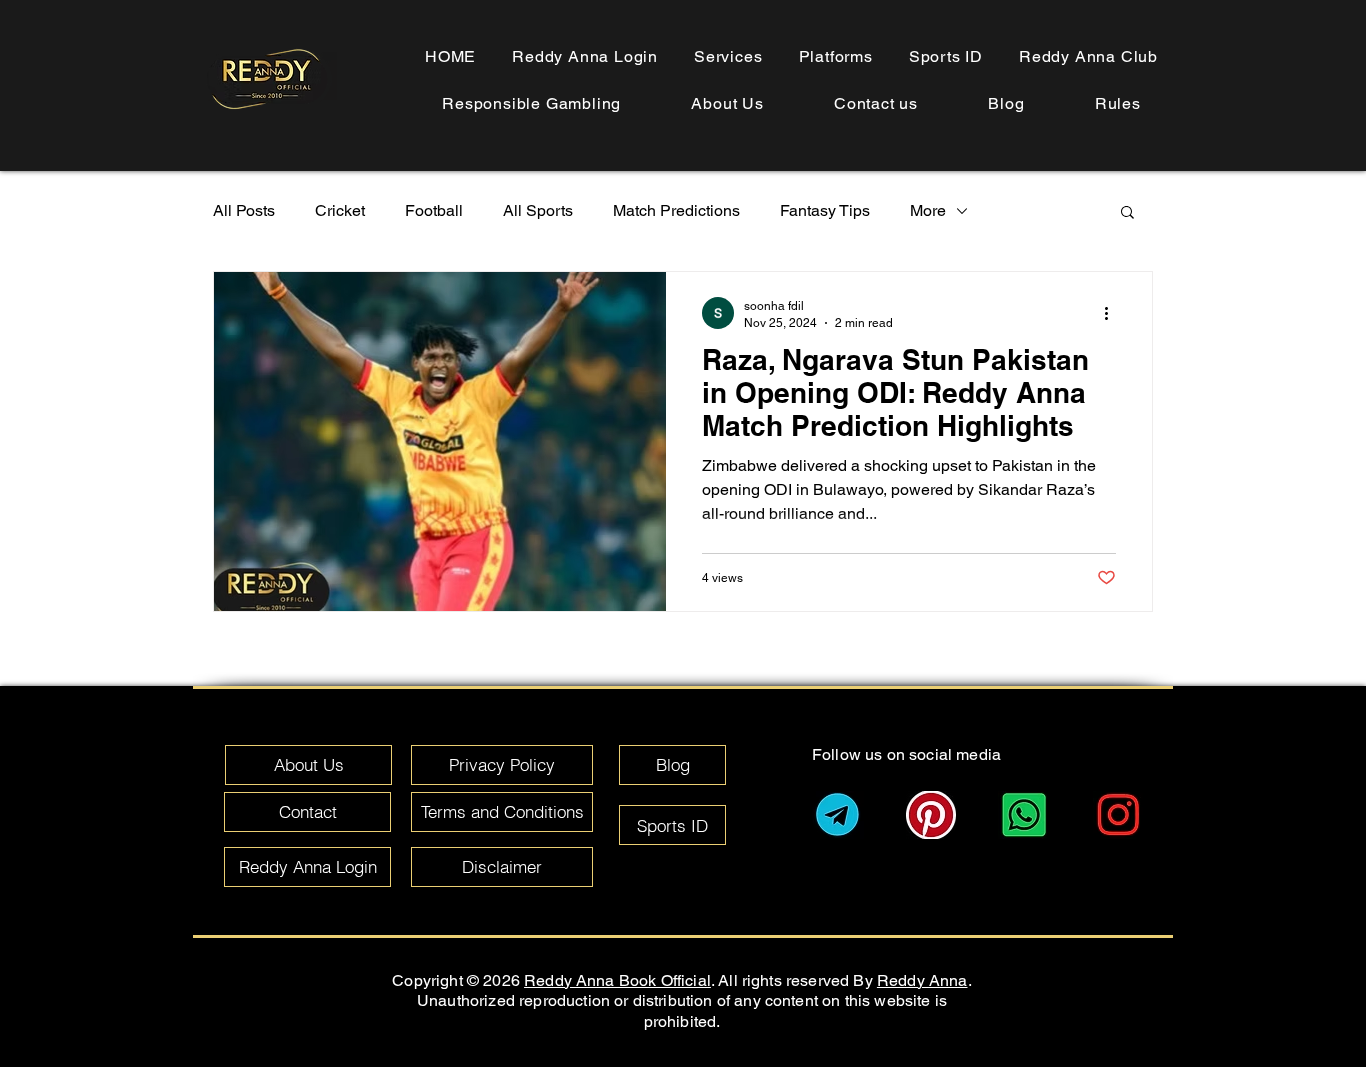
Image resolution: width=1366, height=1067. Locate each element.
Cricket (340, 210)
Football (434, 210)
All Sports (538, 210)
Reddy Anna (922, 980)
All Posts (244, 210)
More (928, 210)
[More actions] (1113, 313)
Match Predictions (676, 210)
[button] (1118, 103)
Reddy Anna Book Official (617, 980)
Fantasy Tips (825, 210)
